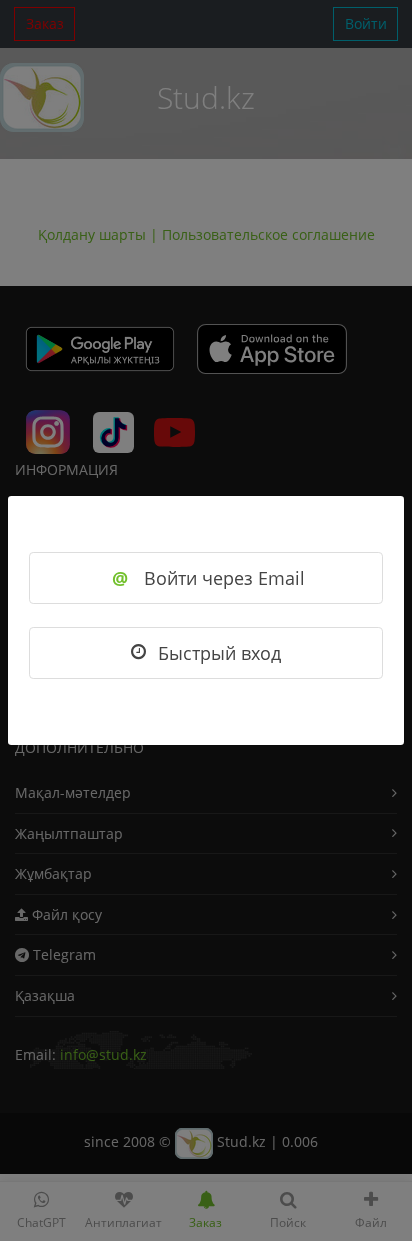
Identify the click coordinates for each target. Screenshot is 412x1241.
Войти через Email (208, 578)
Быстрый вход (219, 653)
